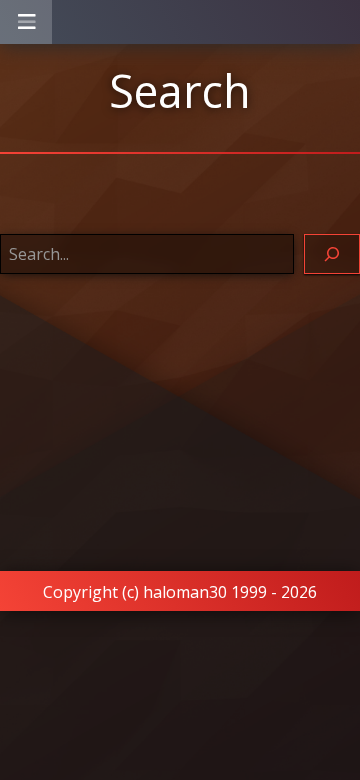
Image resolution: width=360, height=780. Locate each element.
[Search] (332, 254)
